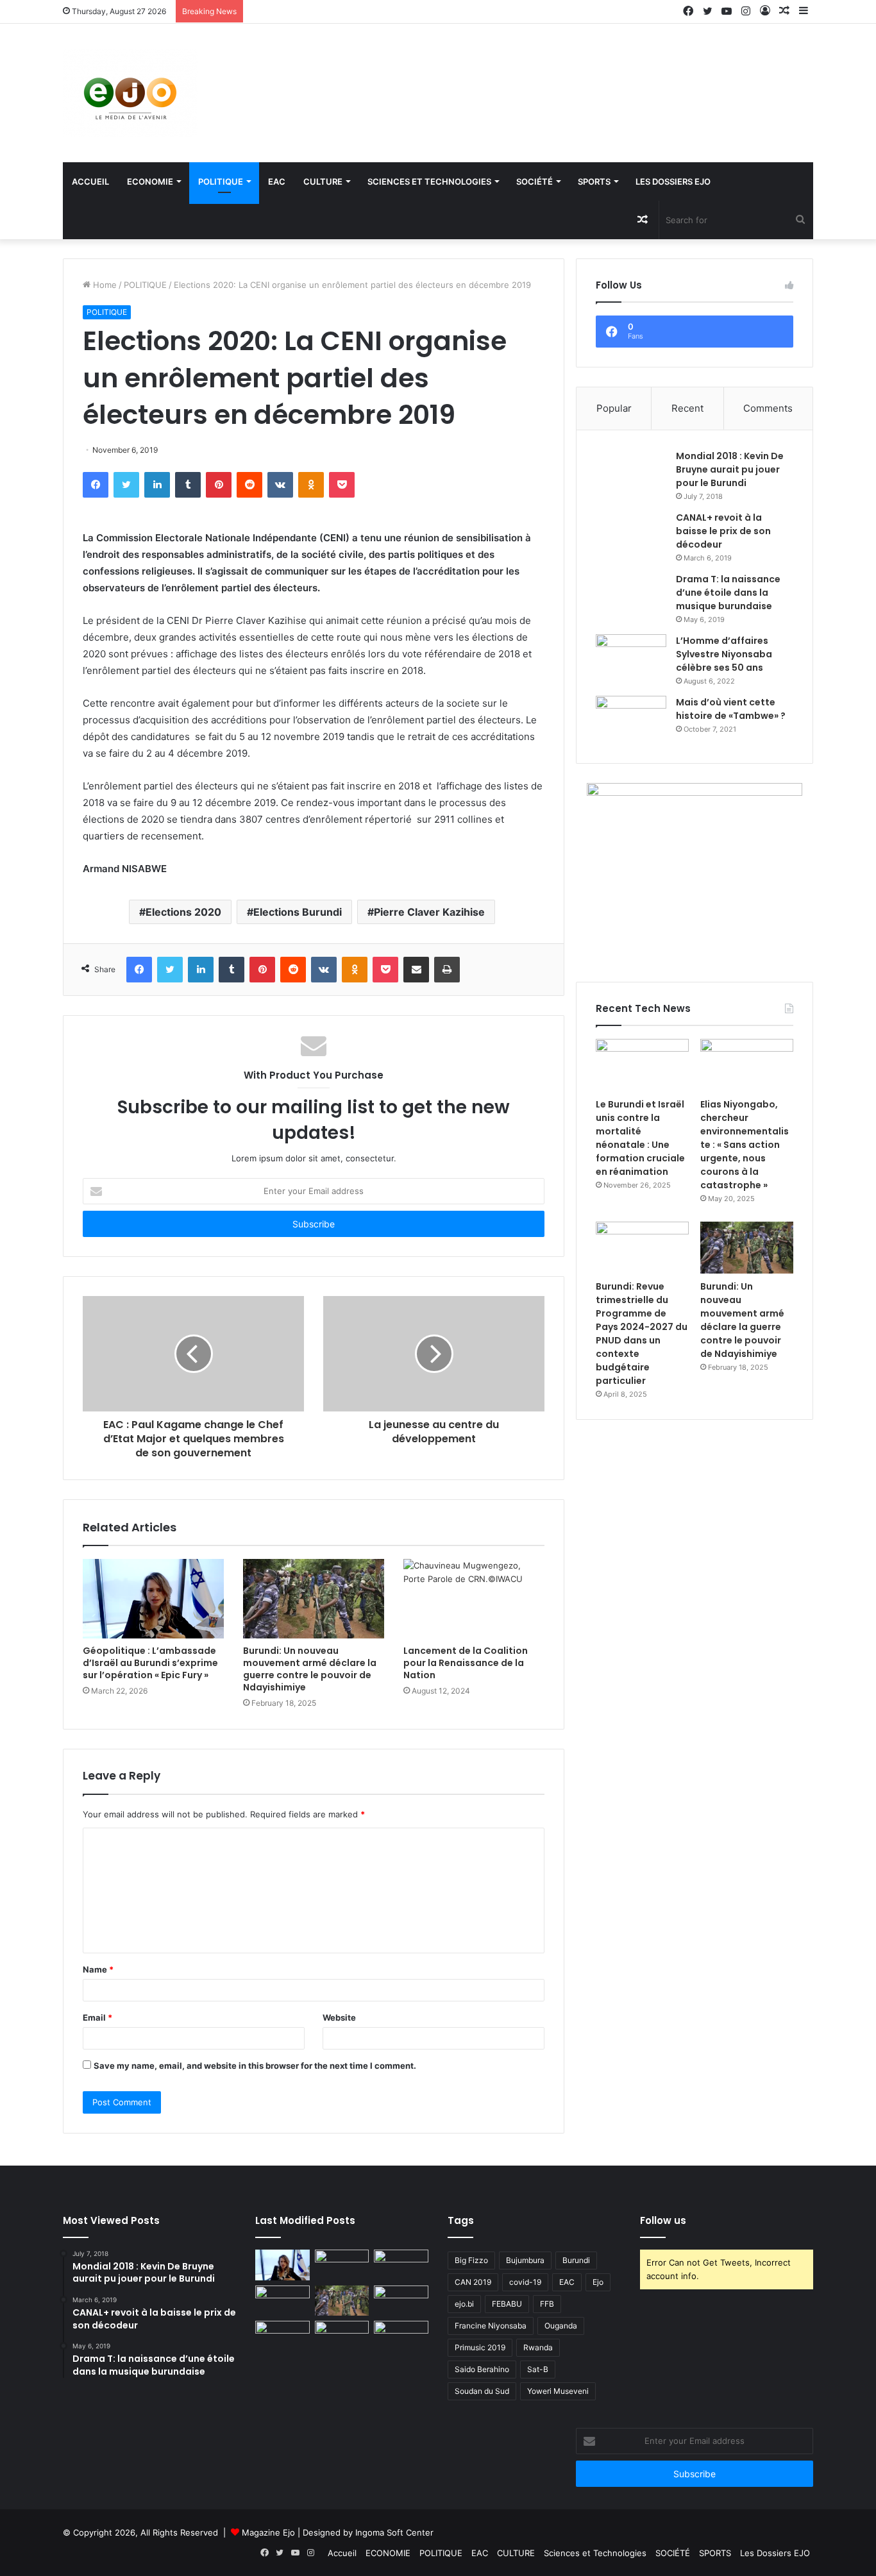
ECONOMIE (150, 181)
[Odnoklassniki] (311, 485)
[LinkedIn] (157, 485)
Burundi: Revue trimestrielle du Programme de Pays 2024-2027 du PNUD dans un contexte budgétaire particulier (642, 1334)
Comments (768, 408)
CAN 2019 (473, 2282)
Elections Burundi (298, 912)
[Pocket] (342, 485)
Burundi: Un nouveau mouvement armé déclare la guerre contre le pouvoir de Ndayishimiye (310, 1669)
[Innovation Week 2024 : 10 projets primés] (282, 2336)
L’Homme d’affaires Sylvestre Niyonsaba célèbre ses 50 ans (724, 654)
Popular (614, 408)
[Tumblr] (188, 485)
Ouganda (561, 2326)
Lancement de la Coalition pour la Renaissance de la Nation (466, 1663)
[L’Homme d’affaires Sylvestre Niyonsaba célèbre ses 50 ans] (631, 658)
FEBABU (507, 2304)
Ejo (598, 2282)
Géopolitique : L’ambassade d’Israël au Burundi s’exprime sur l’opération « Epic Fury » (150, 1663)
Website (339, 2017)
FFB (547, 2304)
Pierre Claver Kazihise (429, 912)
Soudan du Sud (482, 2391)
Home (104, 285)
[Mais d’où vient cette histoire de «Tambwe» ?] (631, 720)
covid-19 (525, 2282)
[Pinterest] (219, 485)
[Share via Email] (416, 970)
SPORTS (594, 181)
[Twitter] (126, 485)
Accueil (90, 181)
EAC (277, 181)
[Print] (447, 970)
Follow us (663, 2220)
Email (97, 2017)
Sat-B (538, 2369)
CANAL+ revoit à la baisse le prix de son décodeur (723, 531)
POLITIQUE (221, 181)
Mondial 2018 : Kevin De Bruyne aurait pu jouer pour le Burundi (730, 469)
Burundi (576, 2260)
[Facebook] (96, 485)
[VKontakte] (280, 485)
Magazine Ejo (268, 2532)
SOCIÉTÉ (535, 181)
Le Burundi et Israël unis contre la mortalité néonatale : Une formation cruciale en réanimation (640, 1138)
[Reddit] (249, 485)
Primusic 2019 (480, 2347)
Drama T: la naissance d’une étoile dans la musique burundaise (728, 593)
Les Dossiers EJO (673, 181)
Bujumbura (525, 2260)
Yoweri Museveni (558, 2391)
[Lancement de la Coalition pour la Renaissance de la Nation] (474, 1599)
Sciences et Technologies (429, 181)
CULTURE (323, 181)
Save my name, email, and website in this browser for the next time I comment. (255, 2066)
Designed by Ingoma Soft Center (368, 2532)
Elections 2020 (183, 912)
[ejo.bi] (130, 93)
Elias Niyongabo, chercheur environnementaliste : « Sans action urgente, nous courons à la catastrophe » (745, 1145)
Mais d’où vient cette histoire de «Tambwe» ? (731, 709)
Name (98, 1969)
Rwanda (538, 2347)
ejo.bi (464, 2304)
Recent (687, 408)
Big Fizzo (471, 2260)
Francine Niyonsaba (491, 2326)
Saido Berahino (482, 2369)
